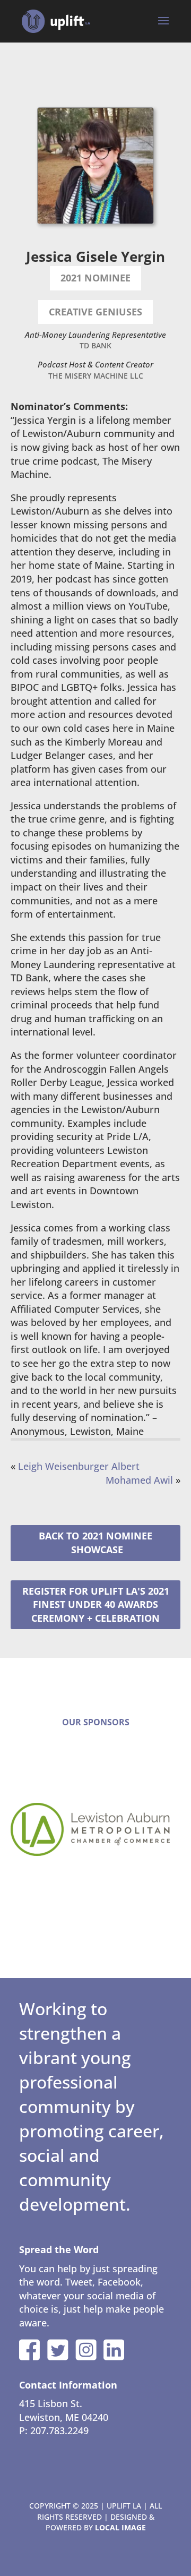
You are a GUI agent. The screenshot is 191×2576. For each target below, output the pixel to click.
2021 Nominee (117, 1536)
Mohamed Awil (139, 1480)
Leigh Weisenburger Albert (79, 1466)
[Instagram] (86, 2350)
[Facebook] (30, 2350)
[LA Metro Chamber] (95, 1829)
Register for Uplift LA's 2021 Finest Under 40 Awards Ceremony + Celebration (96, 1604)
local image (120, 2527)
